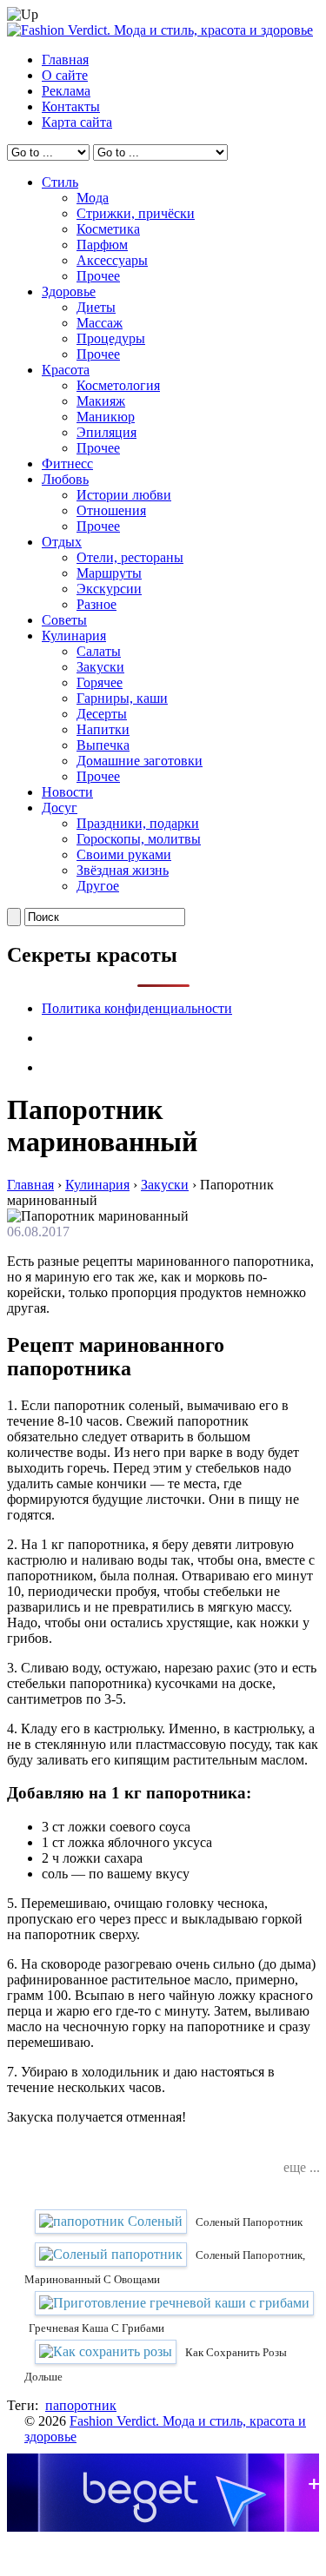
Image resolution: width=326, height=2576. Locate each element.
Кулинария (74, 636)
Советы (64, 620)
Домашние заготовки (140, 761)
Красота (66, 370)
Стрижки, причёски (136, 213)
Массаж (100, 323)
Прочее (98, 276)
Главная (65, 60)
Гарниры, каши (122, 698)
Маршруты (109, 573)
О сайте (65, 75)
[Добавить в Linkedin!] (124, 2149)
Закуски (100, 667)
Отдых (62, 542)
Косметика (108, 229)
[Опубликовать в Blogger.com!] (72, 2149)
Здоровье (69, 291)
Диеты (96, 307)
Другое (98, 886)
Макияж (101, 401)
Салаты (99, 651)
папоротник (81, 2405)
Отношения (111, 510)
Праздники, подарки (138, 823)
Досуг (60, 808)
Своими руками (124, 854)
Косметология (118, 385)
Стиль (60, 182)
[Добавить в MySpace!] (203, 2149)
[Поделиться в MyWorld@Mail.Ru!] (176, 2149)
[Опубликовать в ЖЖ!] (150, 2149)
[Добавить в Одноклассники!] (229, 2149)
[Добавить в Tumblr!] (255, 2149)
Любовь (65, 479)
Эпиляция (106, 432)
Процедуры (111, 338)
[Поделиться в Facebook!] (98, 2149)
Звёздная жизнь (123, 870)
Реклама (66, 91)
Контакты (71, 106)
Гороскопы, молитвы (139, 839)
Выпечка (103, 745)
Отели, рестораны (130, 557)
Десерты (102, 714)
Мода (93, 198)
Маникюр (106, 417)
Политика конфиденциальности (137, 1008)
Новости (67, 792)
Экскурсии (109, 589)
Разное (96, 604)
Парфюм (102, 245)
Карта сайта (77, 122)
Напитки (103, 729)
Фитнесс (67, 464)
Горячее (100, 682)
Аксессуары (112, 260)
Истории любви (124, 495)
